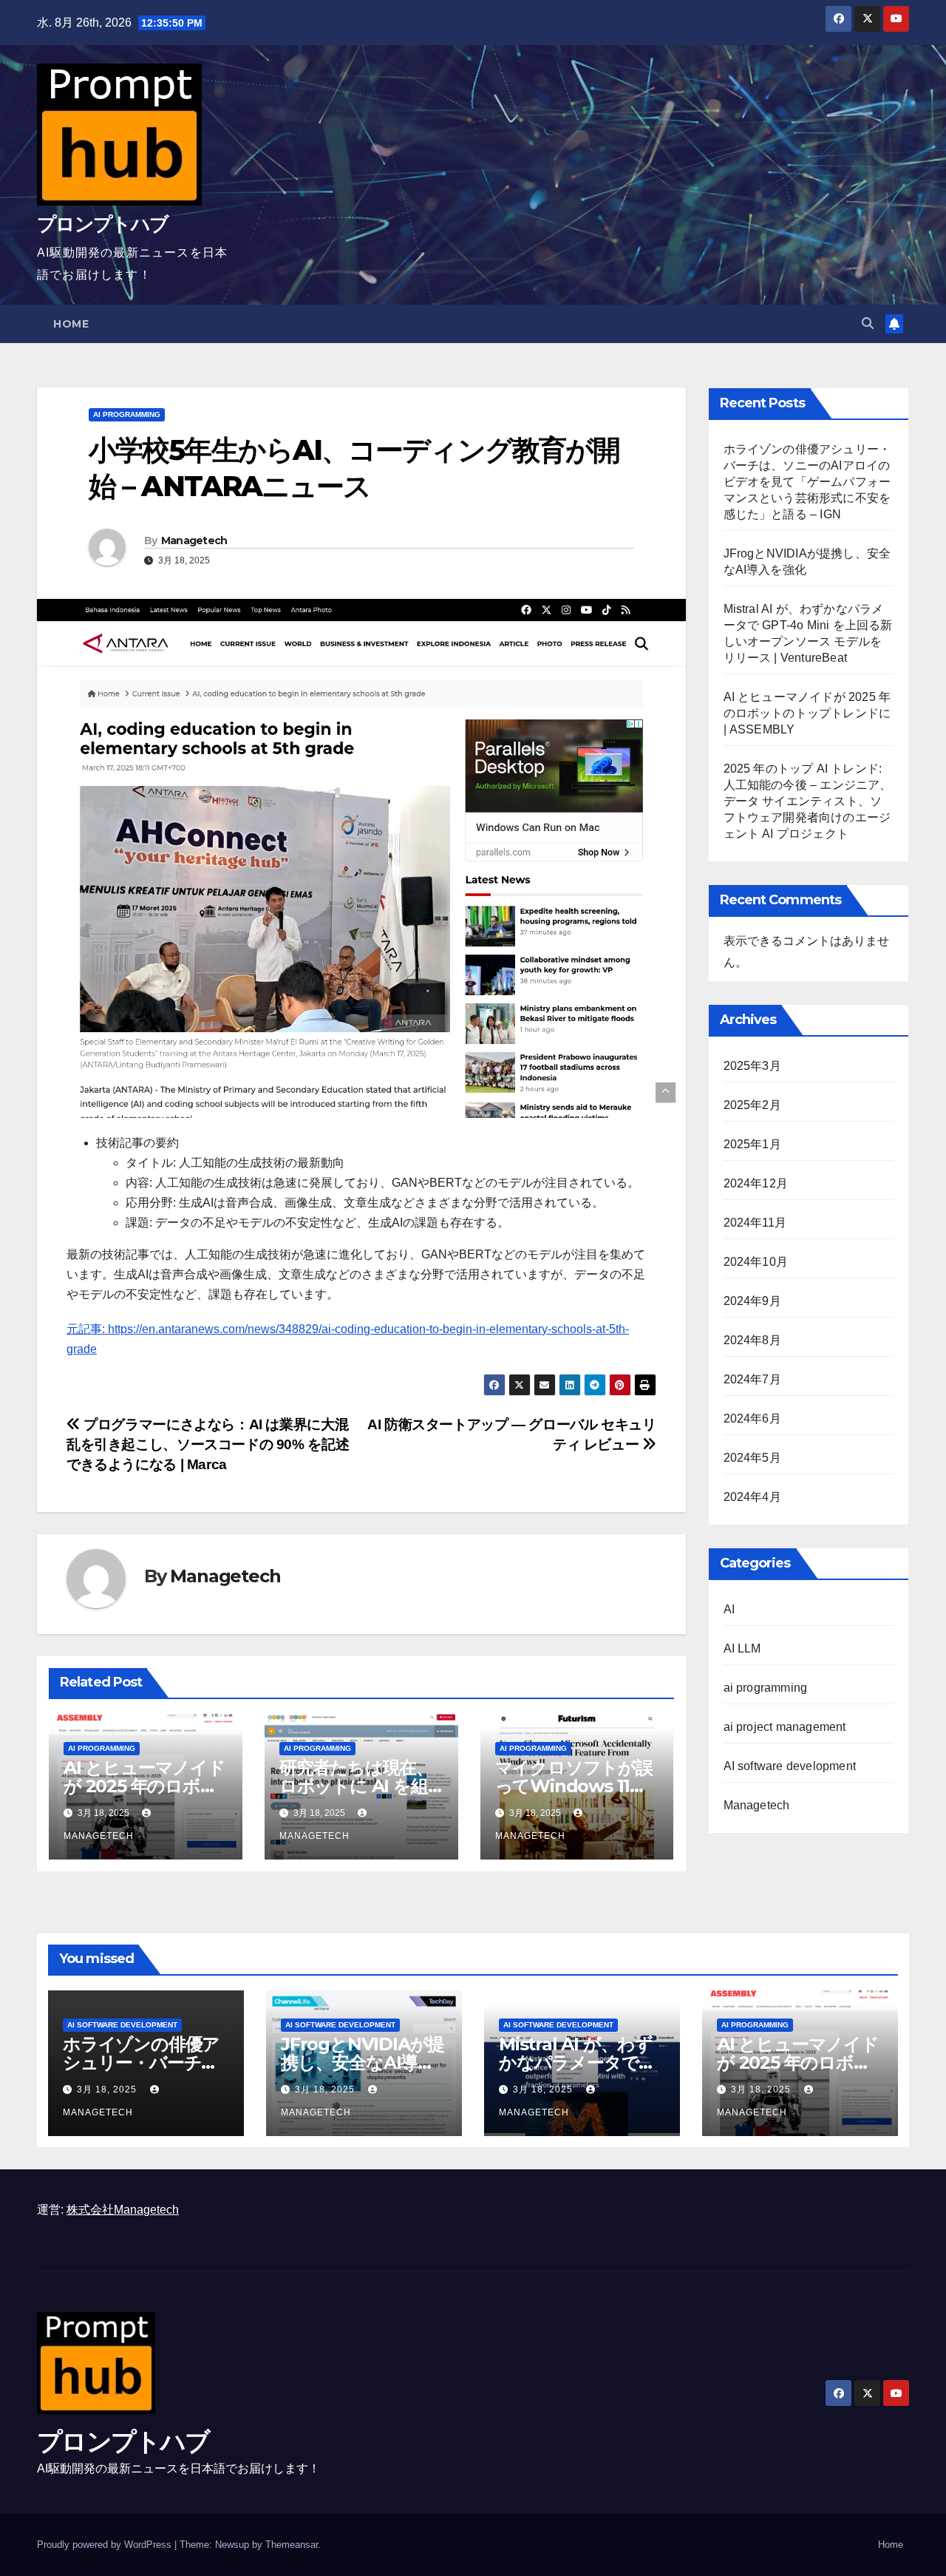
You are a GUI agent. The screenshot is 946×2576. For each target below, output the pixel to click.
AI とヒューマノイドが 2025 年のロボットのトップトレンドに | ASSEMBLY (807, 713)
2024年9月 (752, 1301)
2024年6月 (752, 1419)
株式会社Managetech (123, 2210)
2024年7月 (752, 1379)
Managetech (194, 540)
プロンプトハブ (102, 224)
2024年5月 (752, 1458)
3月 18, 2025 (108, 2089)
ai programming (127, 414)
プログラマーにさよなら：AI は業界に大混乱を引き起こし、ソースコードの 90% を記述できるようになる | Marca (208, 1444)
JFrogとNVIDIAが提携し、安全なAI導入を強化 (363, 2063)
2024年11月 (755, 1223)
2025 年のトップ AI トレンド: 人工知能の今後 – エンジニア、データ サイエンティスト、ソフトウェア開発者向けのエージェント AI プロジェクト (808, 801)
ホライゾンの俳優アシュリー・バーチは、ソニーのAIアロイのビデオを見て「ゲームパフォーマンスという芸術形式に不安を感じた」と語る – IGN (807, 482)
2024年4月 (752, 1497)
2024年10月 (756, 1262)
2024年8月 (752, 1340)
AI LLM (742, 1648)
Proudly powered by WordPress (106, 2545)
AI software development (790, 1766)
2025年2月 (752, 1105)
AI (729, 1609)
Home (71, 324)
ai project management (785, 1727)
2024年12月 (756, 1183)
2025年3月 (752, 1066)
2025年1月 (752, 1144)
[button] (868, 323)
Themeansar (292, 2545)
